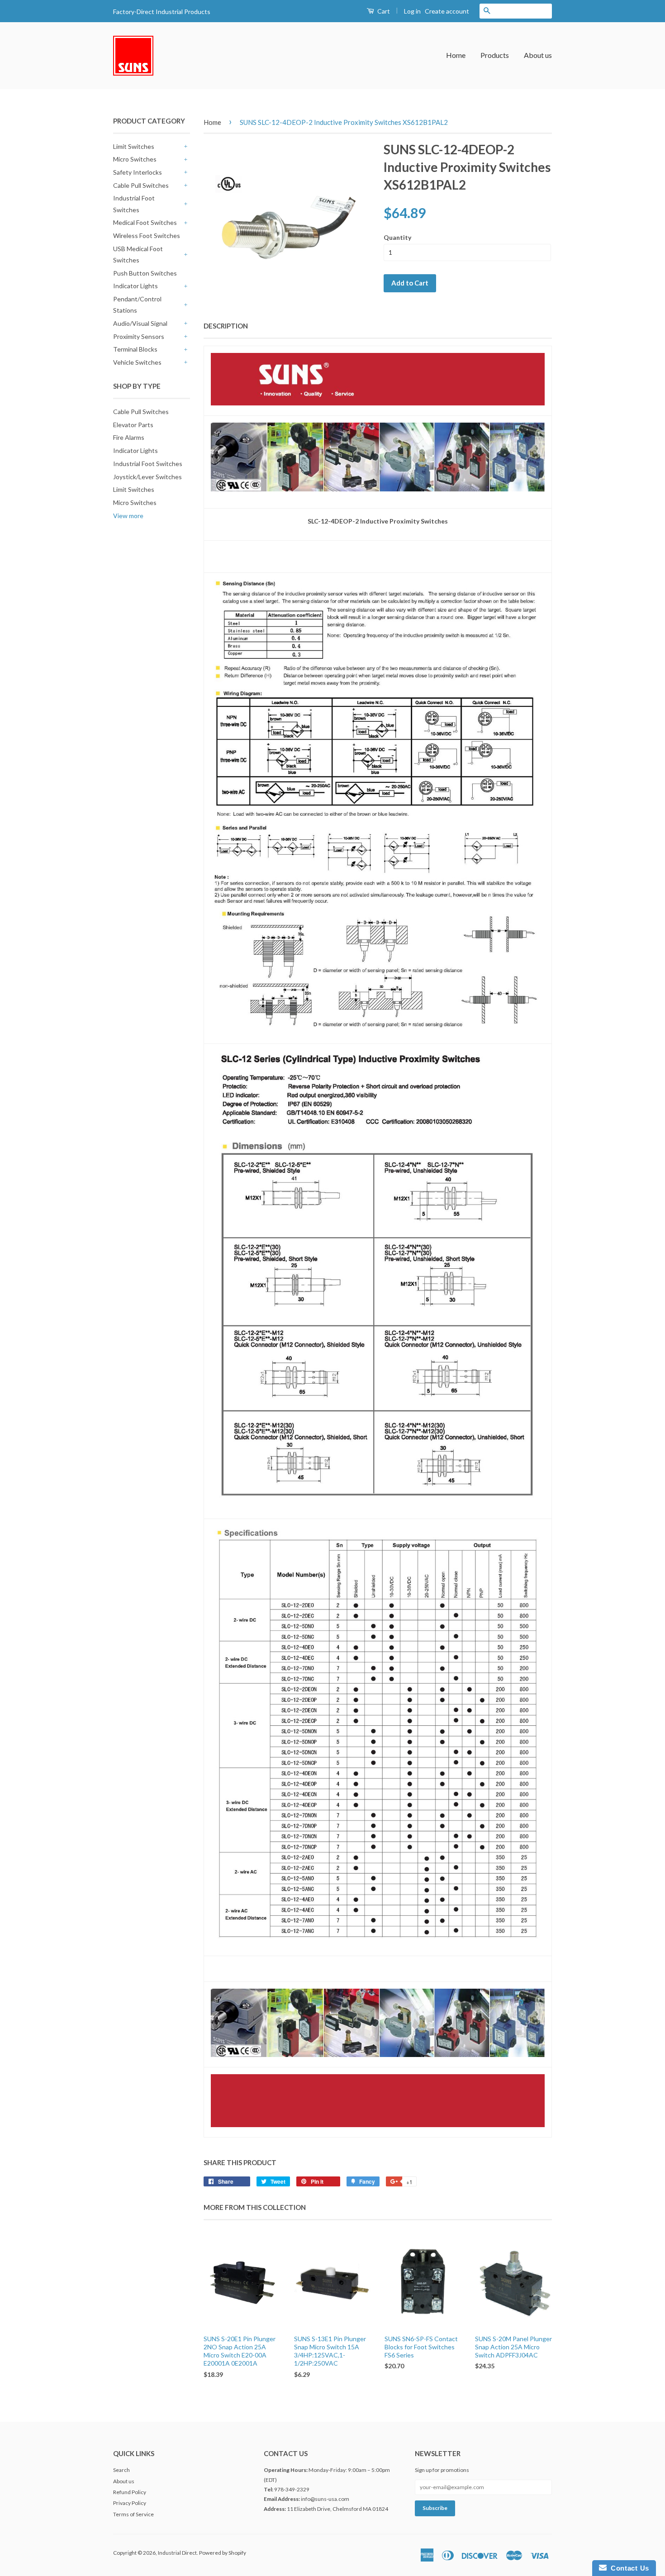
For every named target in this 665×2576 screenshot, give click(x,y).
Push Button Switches (145, 273)
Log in (412, 11)
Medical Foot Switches (145, 222)
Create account (447, 11)
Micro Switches (135, 159)
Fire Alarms (129, 437)
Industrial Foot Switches (134, 204)
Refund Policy (130, 2492)
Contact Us (628, 2568)
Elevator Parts (133, 425)
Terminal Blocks (135, 349)
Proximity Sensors (139, 336)
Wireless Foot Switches (147, 236)
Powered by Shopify (223, 2553)
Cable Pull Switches (141, 185)
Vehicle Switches (137, 362)
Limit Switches (134, 146)
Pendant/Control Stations (137, 305)
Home (456, 55)
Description (226, 326)
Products (495, 55)
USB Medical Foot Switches (138, 254)
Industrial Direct (177, 2553)
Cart (383, 11)
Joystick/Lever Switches (147, 477)
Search (121, 2470)
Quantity (397, 237)
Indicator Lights (135, 286)
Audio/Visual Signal (140, 323)
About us (538, 55)
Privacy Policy (130, 2503)
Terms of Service (133, 2514)
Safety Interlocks (138, 172)
